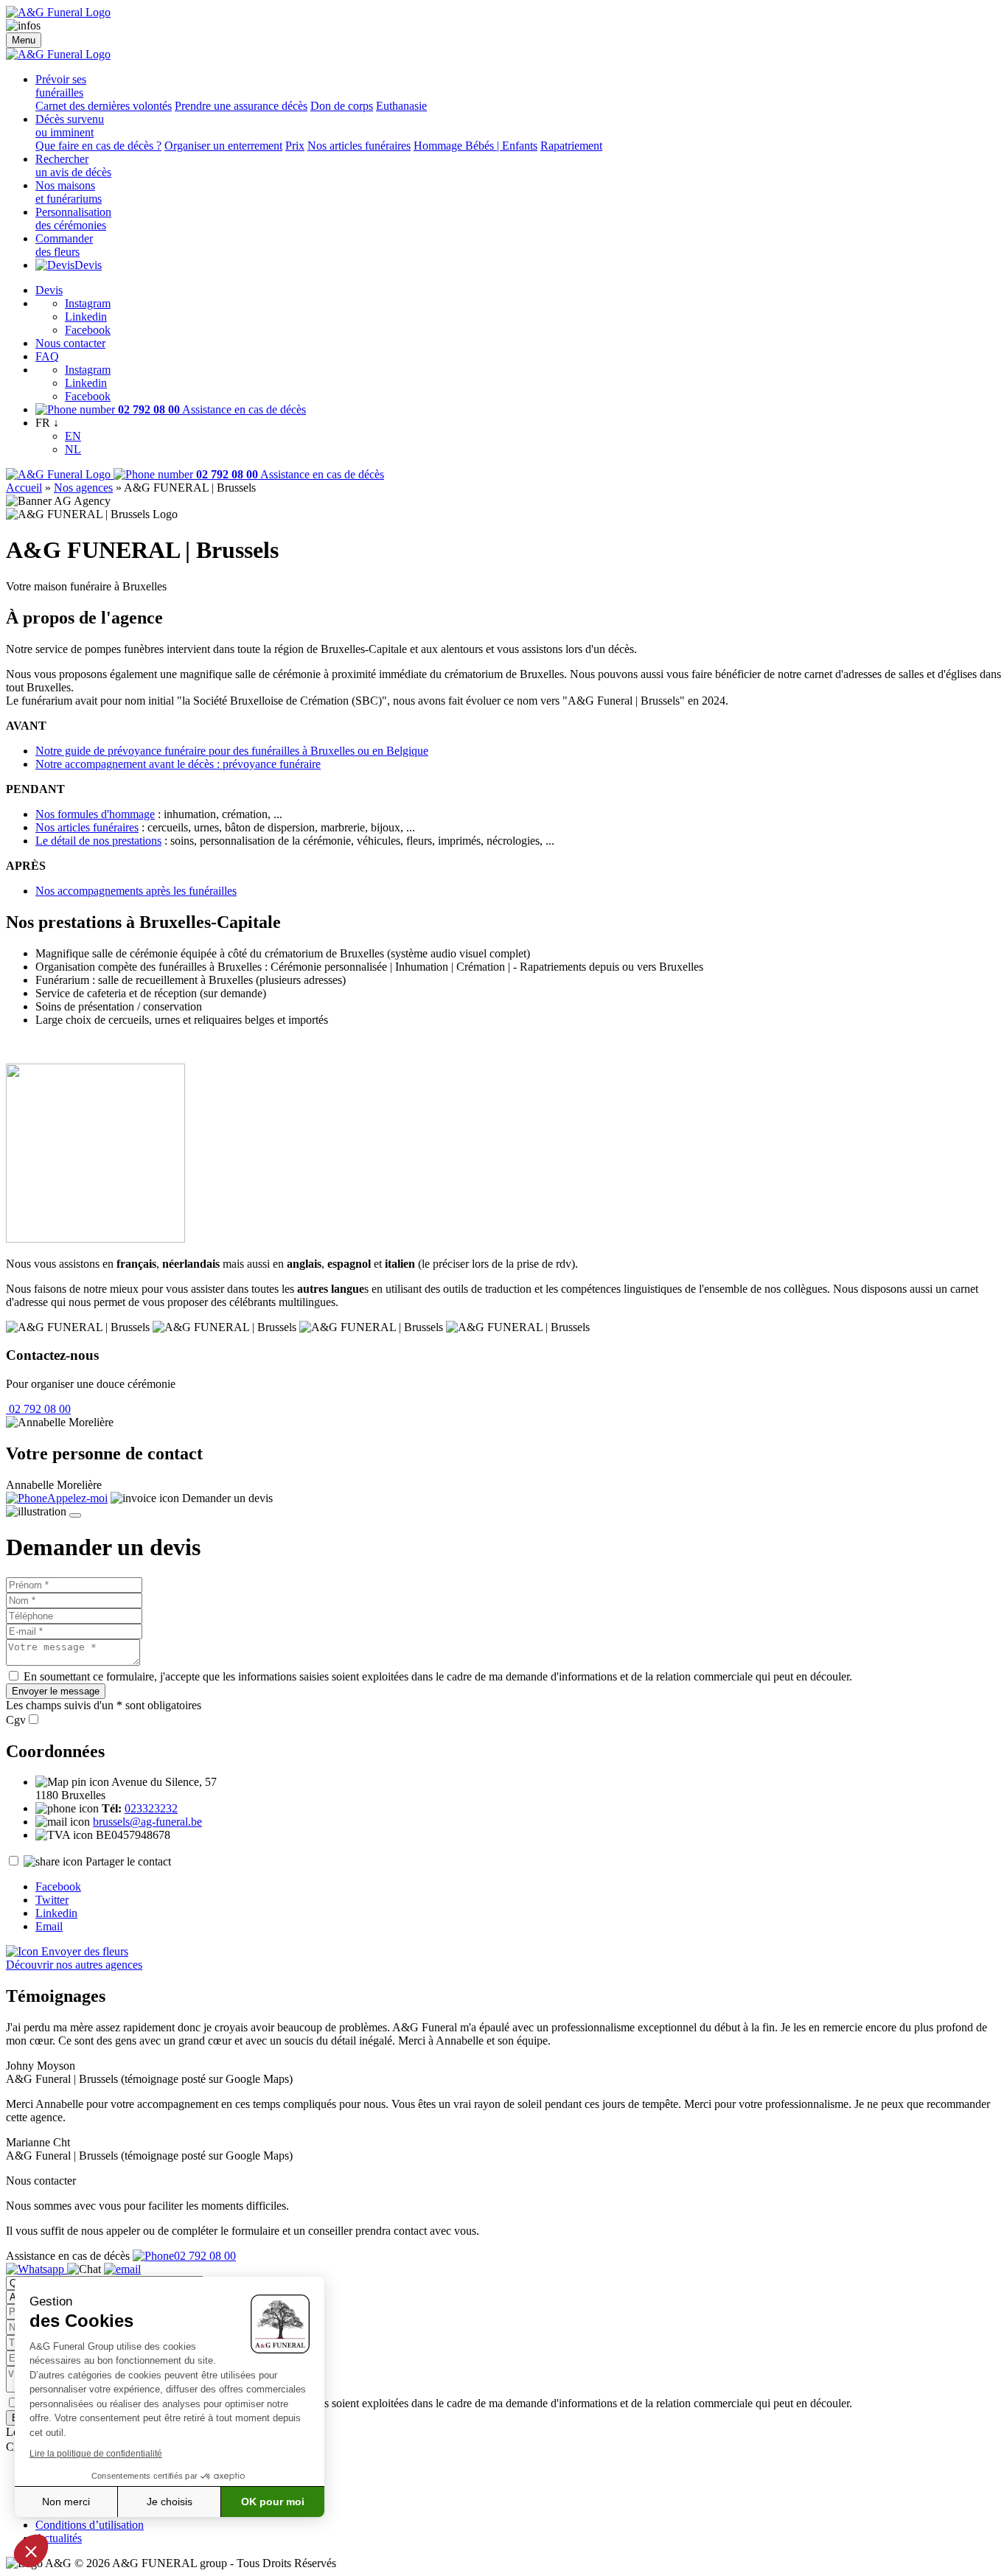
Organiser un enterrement (223, 146)
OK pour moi (273, 2502)
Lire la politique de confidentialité (96, 2454)
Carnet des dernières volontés (104, 106)
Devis (88, 265)
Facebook (88, 330)
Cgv (16, 1720)
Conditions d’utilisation (90, 2525)
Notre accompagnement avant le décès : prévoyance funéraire (178, 764)
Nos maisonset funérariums (69, 192)
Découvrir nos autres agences (74, 1965)
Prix (295, 146)
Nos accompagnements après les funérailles (136, 891)
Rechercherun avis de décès (73, 165)
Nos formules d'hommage (95, 814)
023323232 (151, 1808)
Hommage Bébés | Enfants (475, 146)
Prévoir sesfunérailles (61, 86)
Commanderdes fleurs (64, 245)
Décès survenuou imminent (70, 126)
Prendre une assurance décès (241, 106)
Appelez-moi (77, 1498)
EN (73, 436)
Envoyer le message (56, 1691)
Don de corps (342, 106)
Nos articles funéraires (359, 146)
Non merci (66, 2502)
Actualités (59, 2538)
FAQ (47, 356)
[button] (31, 2551)
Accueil (24, 488)
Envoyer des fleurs (83, 1951)
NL (73, 449)
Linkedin (86, 317)
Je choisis (170, 2502)
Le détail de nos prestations (98, 841)
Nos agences (83, 488)
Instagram (88, 303)
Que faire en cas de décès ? (98, 146)
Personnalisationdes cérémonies (73, 219)
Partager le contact (128, 1861)
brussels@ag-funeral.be (147, 1822)
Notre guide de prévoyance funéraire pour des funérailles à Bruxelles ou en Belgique (232, 751)
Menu (24, 40)
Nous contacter (70, 343)
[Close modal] (75, 1515)
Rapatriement (571, 146)
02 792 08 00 (38, 1409)
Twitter (52, 1900)
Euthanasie (401, 106)
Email (49, 1926)
